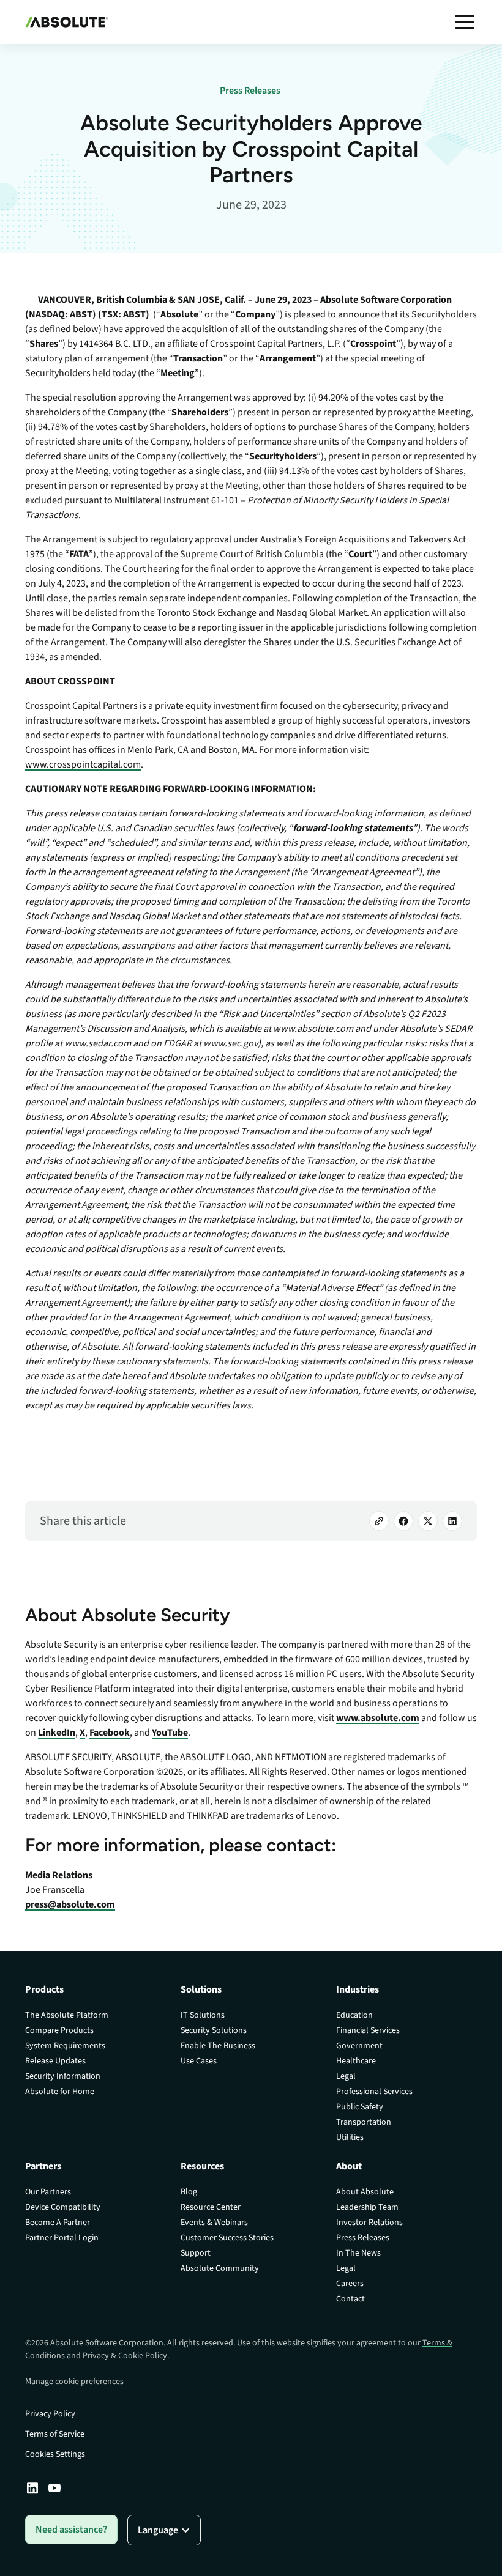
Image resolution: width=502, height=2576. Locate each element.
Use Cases (199, 2061)
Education (354, 2015)
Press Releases (363, 2238)
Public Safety (360, 2107)
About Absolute (365, 2192)
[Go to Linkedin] (32, 2488)
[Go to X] (428, 1521)
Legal (346, 2076)
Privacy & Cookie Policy (125, 2356)
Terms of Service (55, 2434)
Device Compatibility (63, 2207)
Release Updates (55, 2061)
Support (196, 2253)
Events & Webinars (214, 2223)
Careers (350, 2284)
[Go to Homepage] (67, 22)
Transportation (364, 2122)
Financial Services (368, 2030)
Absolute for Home (60, 2092)
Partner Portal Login (62, 2238)
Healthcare (356, 2061)
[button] (465, 22)
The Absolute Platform (67, 2015)
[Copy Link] (379, 1521)
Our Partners (48, 2192)
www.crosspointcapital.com (83, 764)
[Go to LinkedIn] (452, 1521)
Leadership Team (367, 2207)
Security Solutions (214, 2030)
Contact (350, 2299)
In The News (358, 2253)
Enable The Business (218, 2046)
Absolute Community (220, 2268)
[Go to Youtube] (54, 2488)
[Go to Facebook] (403, 1521)
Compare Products (59, 2030)
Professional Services (374, 2092)
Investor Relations (369, 2223)
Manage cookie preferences (74, 2382)
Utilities (350, 2137)
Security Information (63, 2076)
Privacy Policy (50, 2414)
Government (359, 2046)
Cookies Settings (55, 2454)
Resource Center (211, 2207)
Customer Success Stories (227, 2238)
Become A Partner (58, 2223)
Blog (189, 2192)
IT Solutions (203, 2015)
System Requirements (65, 2046)
